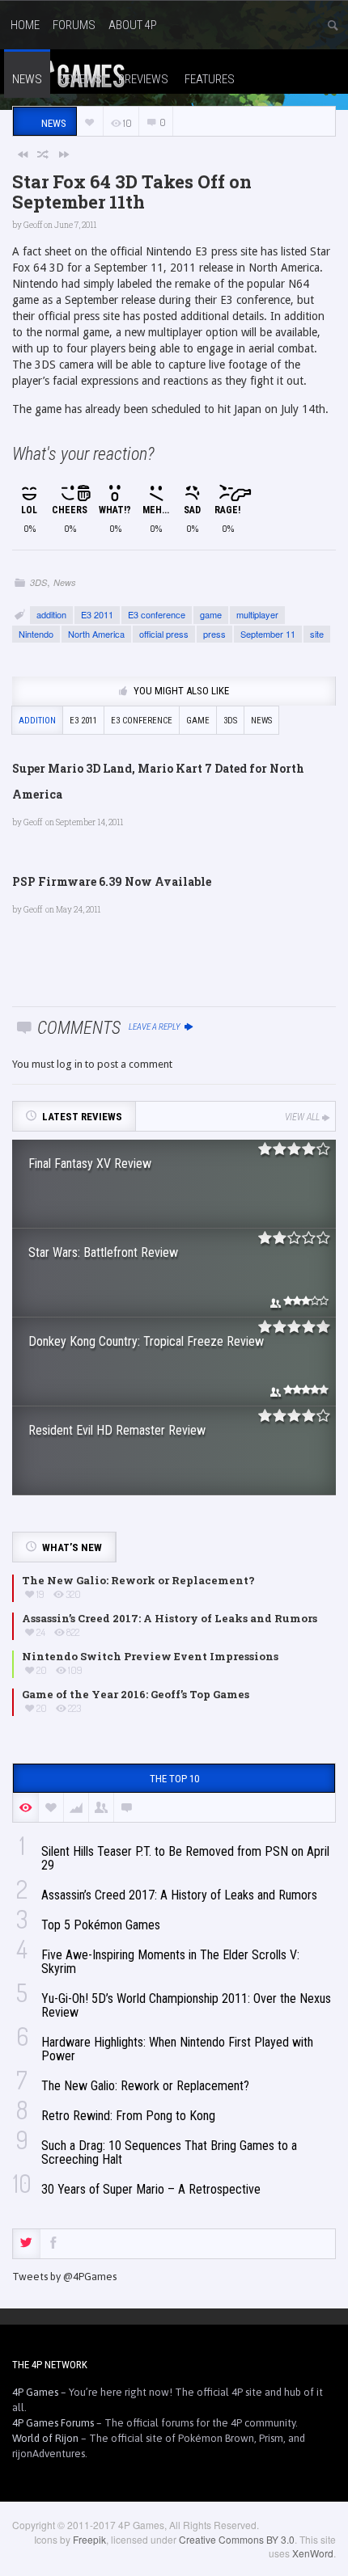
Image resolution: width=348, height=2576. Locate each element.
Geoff (33, 225)
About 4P (133, 25)
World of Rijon (45, 2438)
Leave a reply (155, 1027)
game (211, 614)
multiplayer (257, 614)
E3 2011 (97, 614)
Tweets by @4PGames (64, 2277)
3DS (38, 582)
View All (302, 1117)
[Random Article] (44, 154)
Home (25, 25)
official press (164, 634)
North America (96, 634)
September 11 (268, 634)
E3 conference (157, 614)
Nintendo (36, 634)
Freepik (89, 2539)
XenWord (313, 2553)
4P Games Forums (53, 2423)
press (214, 634)
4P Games (35, 2392)
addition (51, 614)
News (65, 582)
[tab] (26, 2244)
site (317, 634)
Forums (74, 25)
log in (70, 1064)
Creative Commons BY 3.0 (237, 2539)
